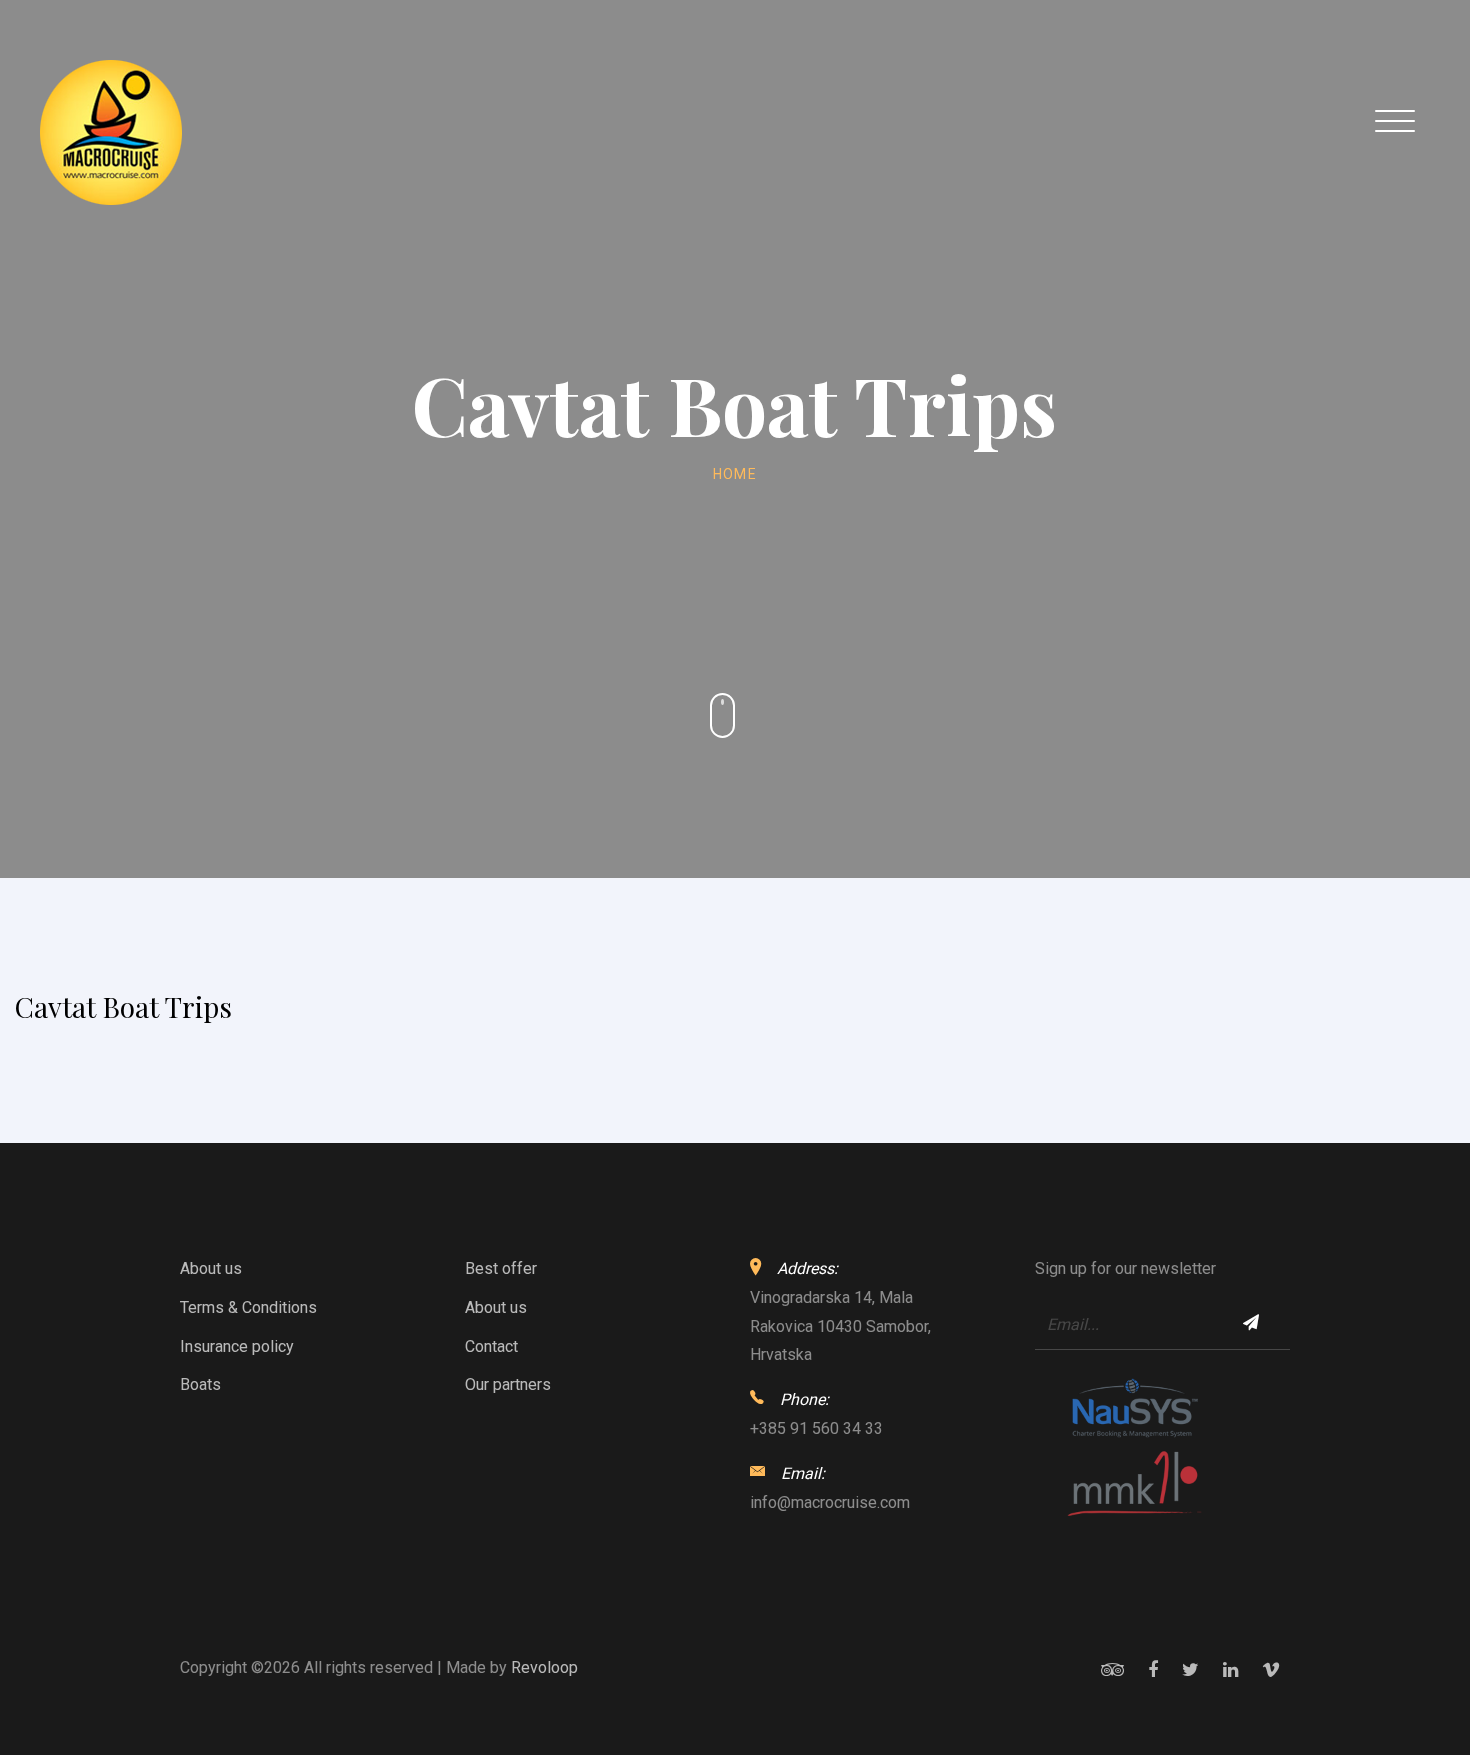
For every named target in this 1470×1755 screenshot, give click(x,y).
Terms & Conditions (248, 1307)
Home (735, 474)
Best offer (501, 1268)
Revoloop (544, 1667)
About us (211, 1268)
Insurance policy (237, 1346)
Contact (491, 1346)
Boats (200, 1384)
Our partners (508, 1384)
